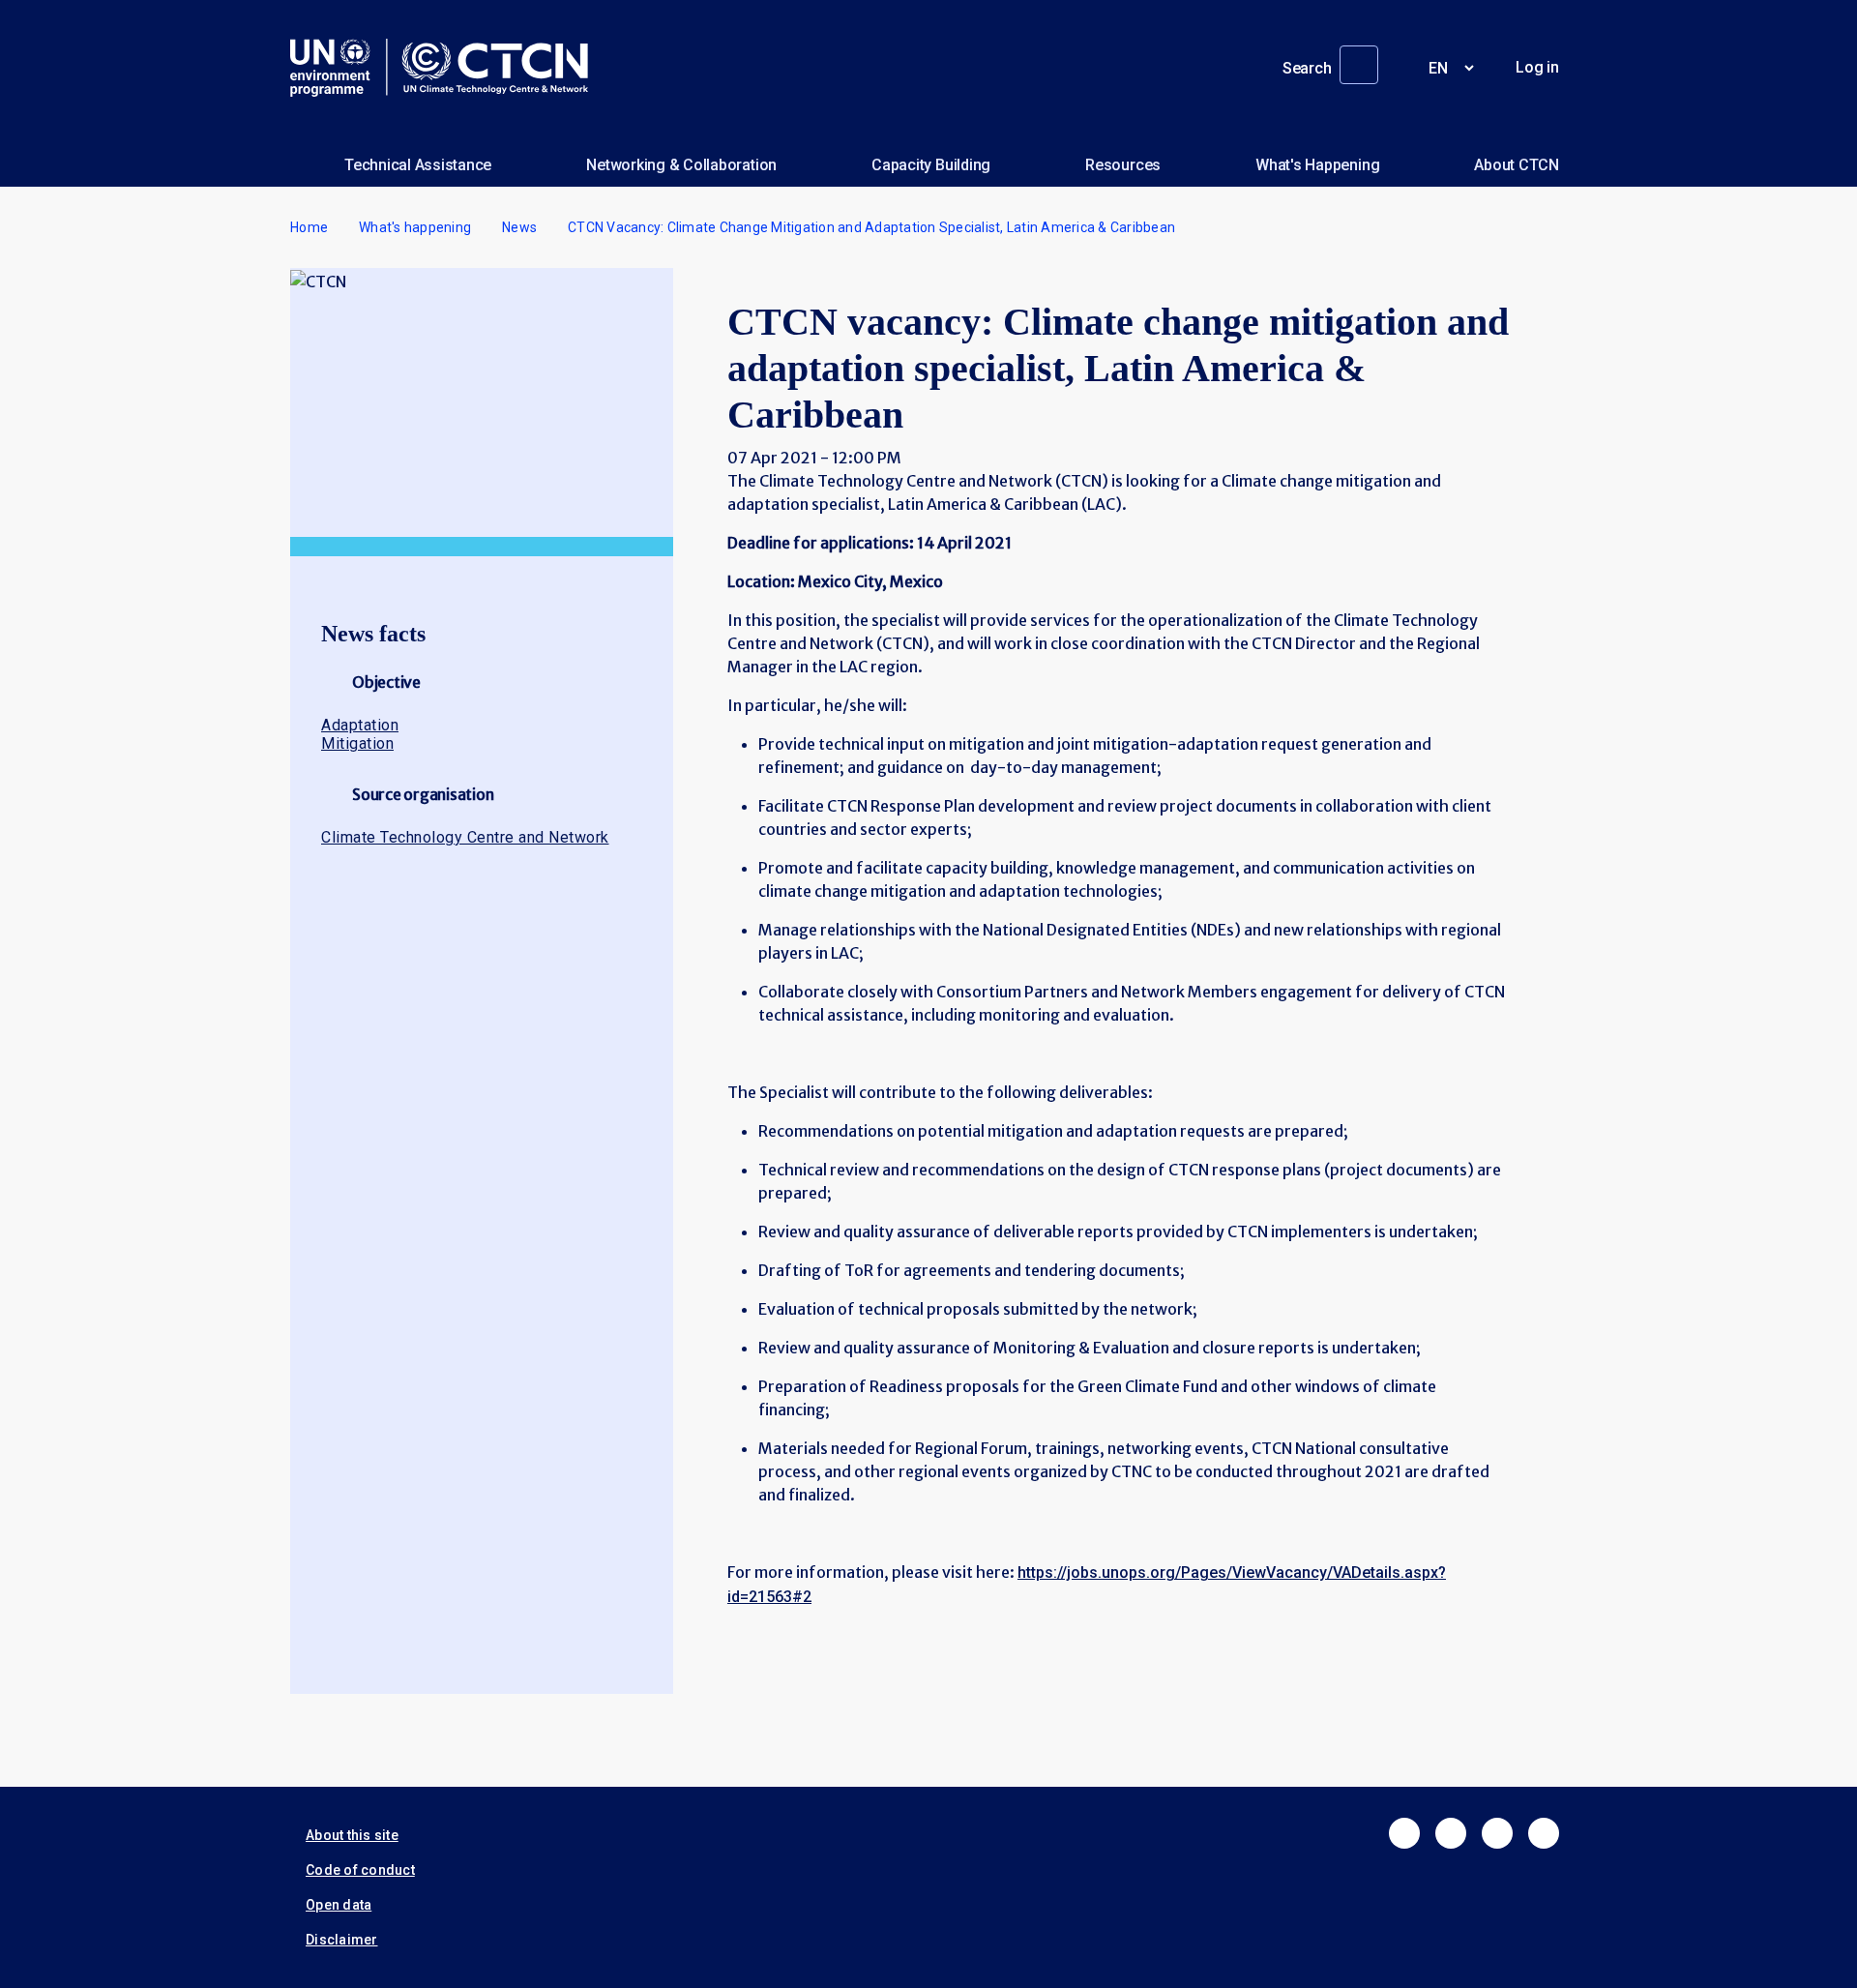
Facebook (1404, 1833)
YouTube (1544, 1833)
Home (309, 227)
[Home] (447, 68)
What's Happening (1317, 165)
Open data (339, 1905)
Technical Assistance (418, 165)
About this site (352, 1835)
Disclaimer (342, 1940)
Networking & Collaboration (681, 165)
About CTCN (1517, 165)
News (519, 227)
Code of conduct (360, 1870)
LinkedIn (1497, 1833)
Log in (1537, 67)
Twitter (1451, 1833)
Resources (1123, 165)
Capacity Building (931, 165)
